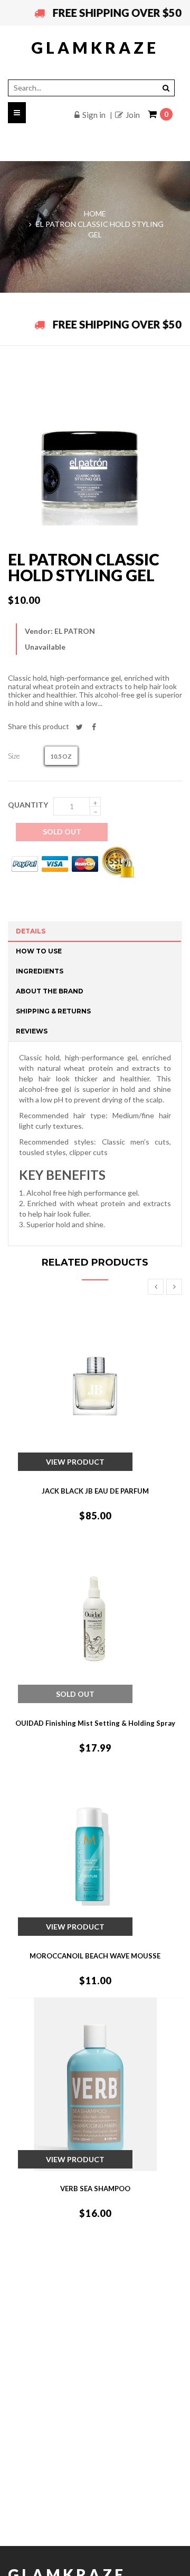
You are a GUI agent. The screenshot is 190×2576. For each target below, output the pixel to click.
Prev (156, 1287)
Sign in (94, 115)
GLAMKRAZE (95, 47)
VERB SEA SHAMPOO (95, 2189)
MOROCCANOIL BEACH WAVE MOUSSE (95, 1956)
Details (31, 931)
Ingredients (40, 971)
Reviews (32, 1031)
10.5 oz (61, 756)
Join (133, 115)
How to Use (39, 951)
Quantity (28, 805)
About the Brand (50, 991)
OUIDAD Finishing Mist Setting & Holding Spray (95, 1723)
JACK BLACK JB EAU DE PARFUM (95, 1491)
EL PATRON (75, 631)
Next (174, 1287)
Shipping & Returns (53, 1011)
